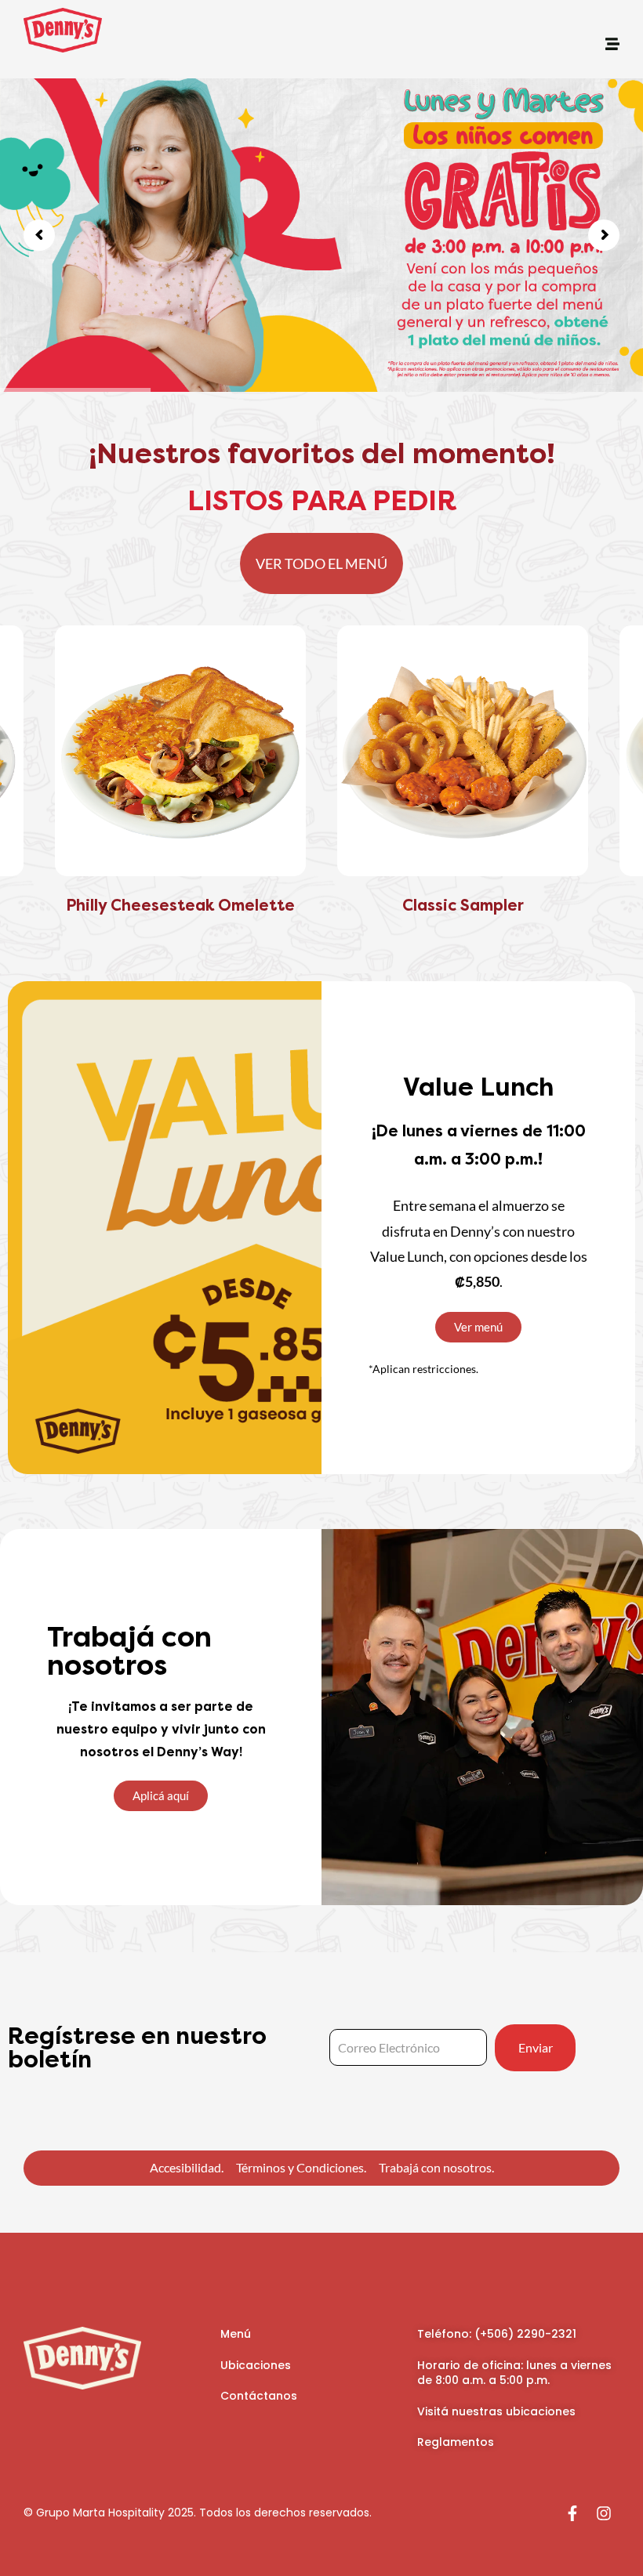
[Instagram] (604, 2513)
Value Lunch (478, 1087)
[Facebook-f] (572, 2513)
